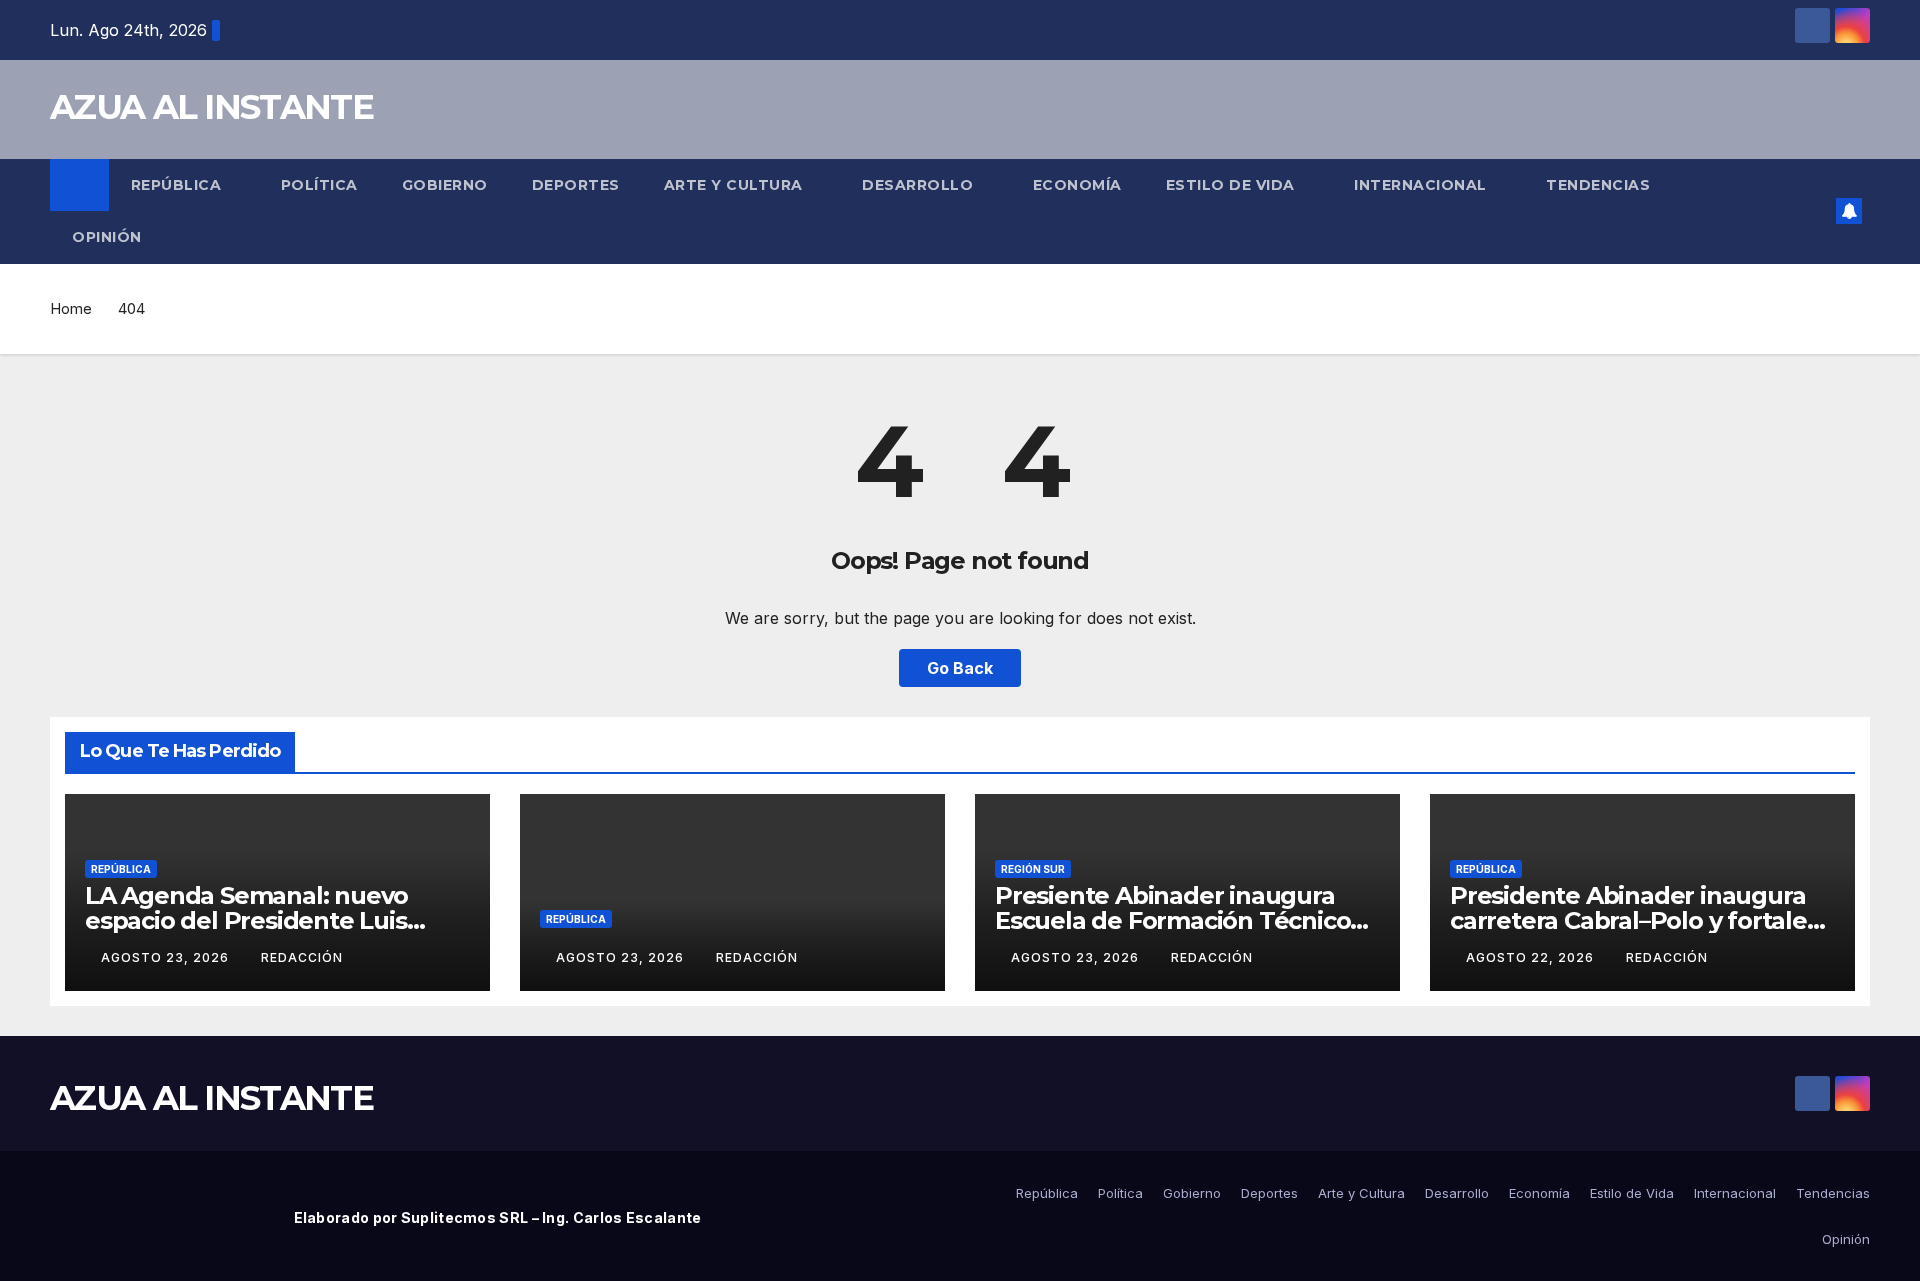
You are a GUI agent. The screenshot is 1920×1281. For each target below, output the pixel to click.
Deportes (576, 185)
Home (71, 308)
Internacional (1422, 185)
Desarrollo (920, 185)
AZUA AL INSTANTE (211, 107)
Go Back (960, 668)
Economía (1077, 185)
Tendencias (1600, 185)
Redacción (302, 957)
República (178, 185)
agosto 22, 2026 (1532, 957)
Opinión (107, 237)
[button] (1814, 211)
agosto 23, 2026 (167, 957)
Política (319, 185)
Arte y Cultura (736, 185)
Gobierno (445, 185)
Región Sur (1033, 869)
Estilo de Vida (1233, 185)
